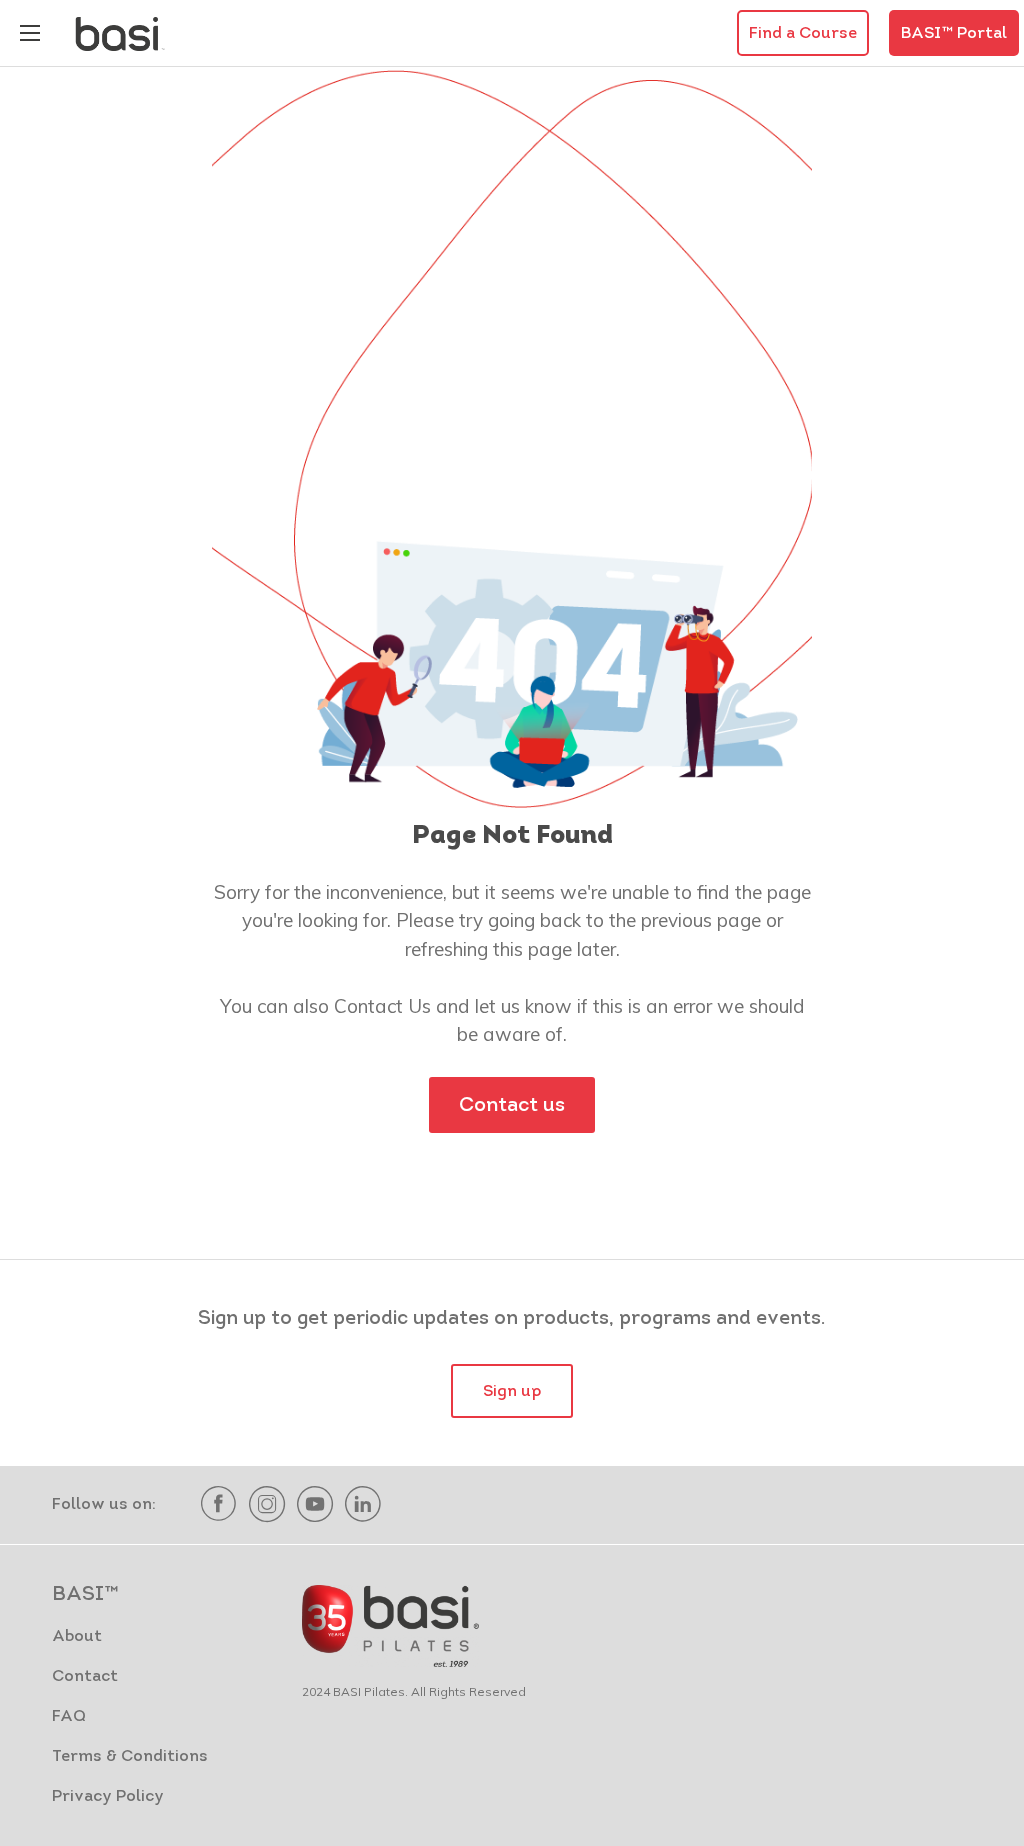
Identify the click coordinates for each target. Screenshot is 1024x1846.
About (77, 1637)
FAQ (69, 1717)
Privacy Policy (108, 1797)
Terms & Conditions (130, 1757)
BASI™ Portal (954, 34)
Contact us (512, 1106)
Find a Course (803, 34)
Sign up (512, 1392)
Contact (85, 1677)
